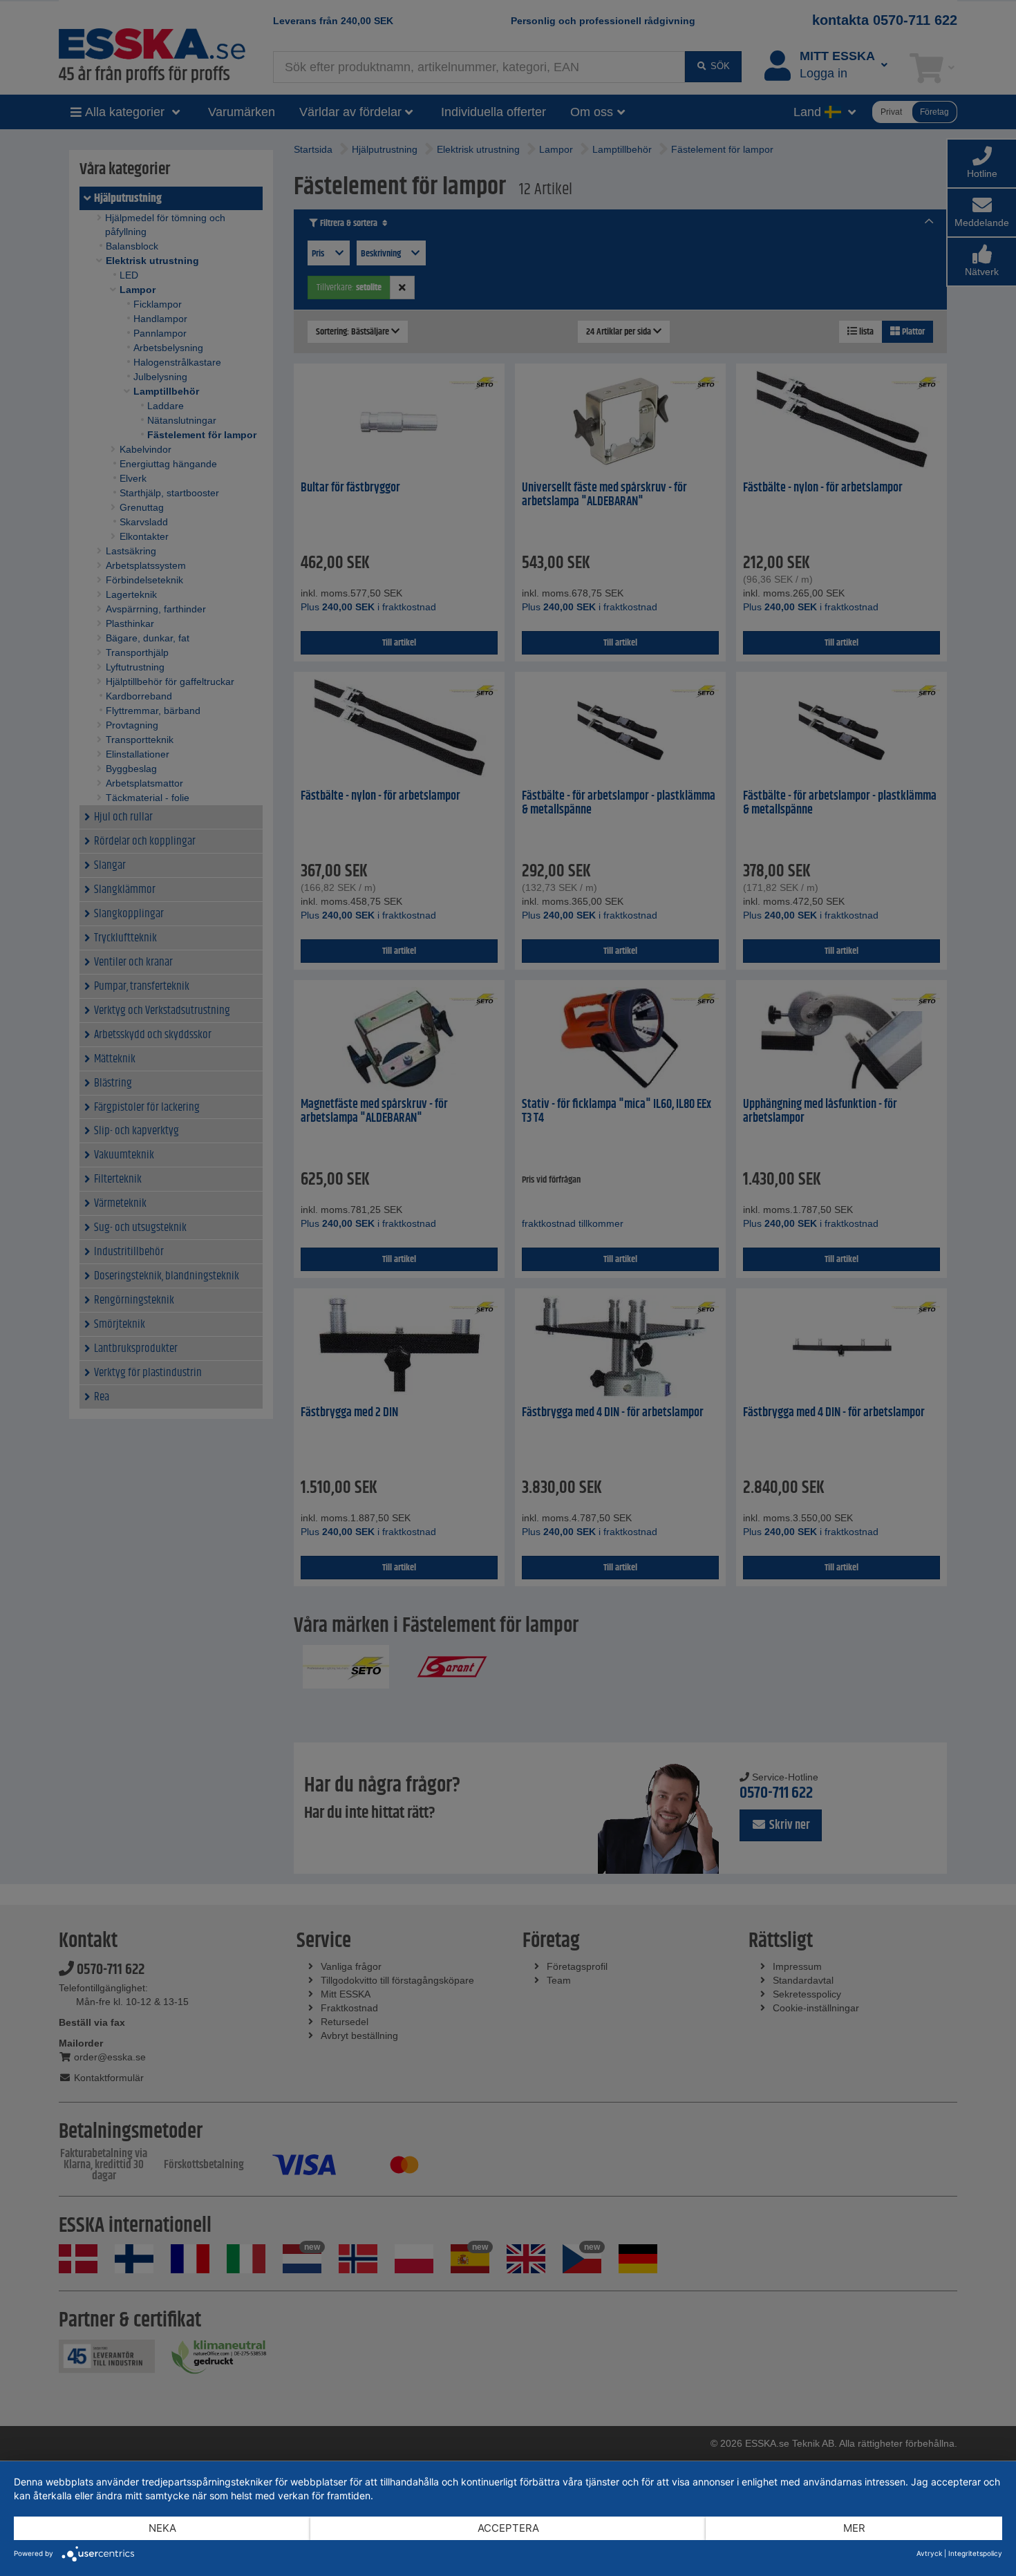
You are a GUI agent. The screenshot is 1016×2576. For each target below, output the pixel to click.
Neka (162, 2528)
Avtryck (929, 2553)
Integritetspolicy (975, 2553)
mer (854, 2528)
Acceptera (508, 2528)
